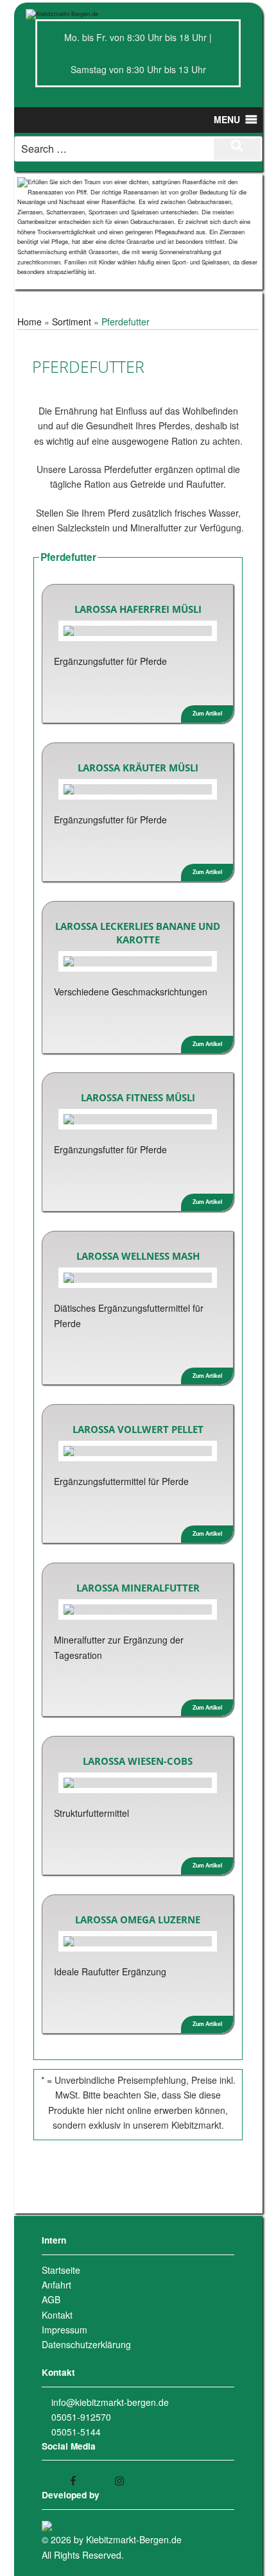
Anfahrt (56, 2285)
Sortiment (72, 322)
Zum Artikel (207, 713)
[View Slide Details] (138, 226)
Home (30, 322)
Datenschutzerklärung (86, 2344)
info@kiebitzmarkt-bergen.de (110, 2402)
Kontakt (57, 2315)
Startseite (61, 2270)
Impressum (65, 2330)
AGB (51, 2299)
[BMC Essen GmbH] (47, 2525)
